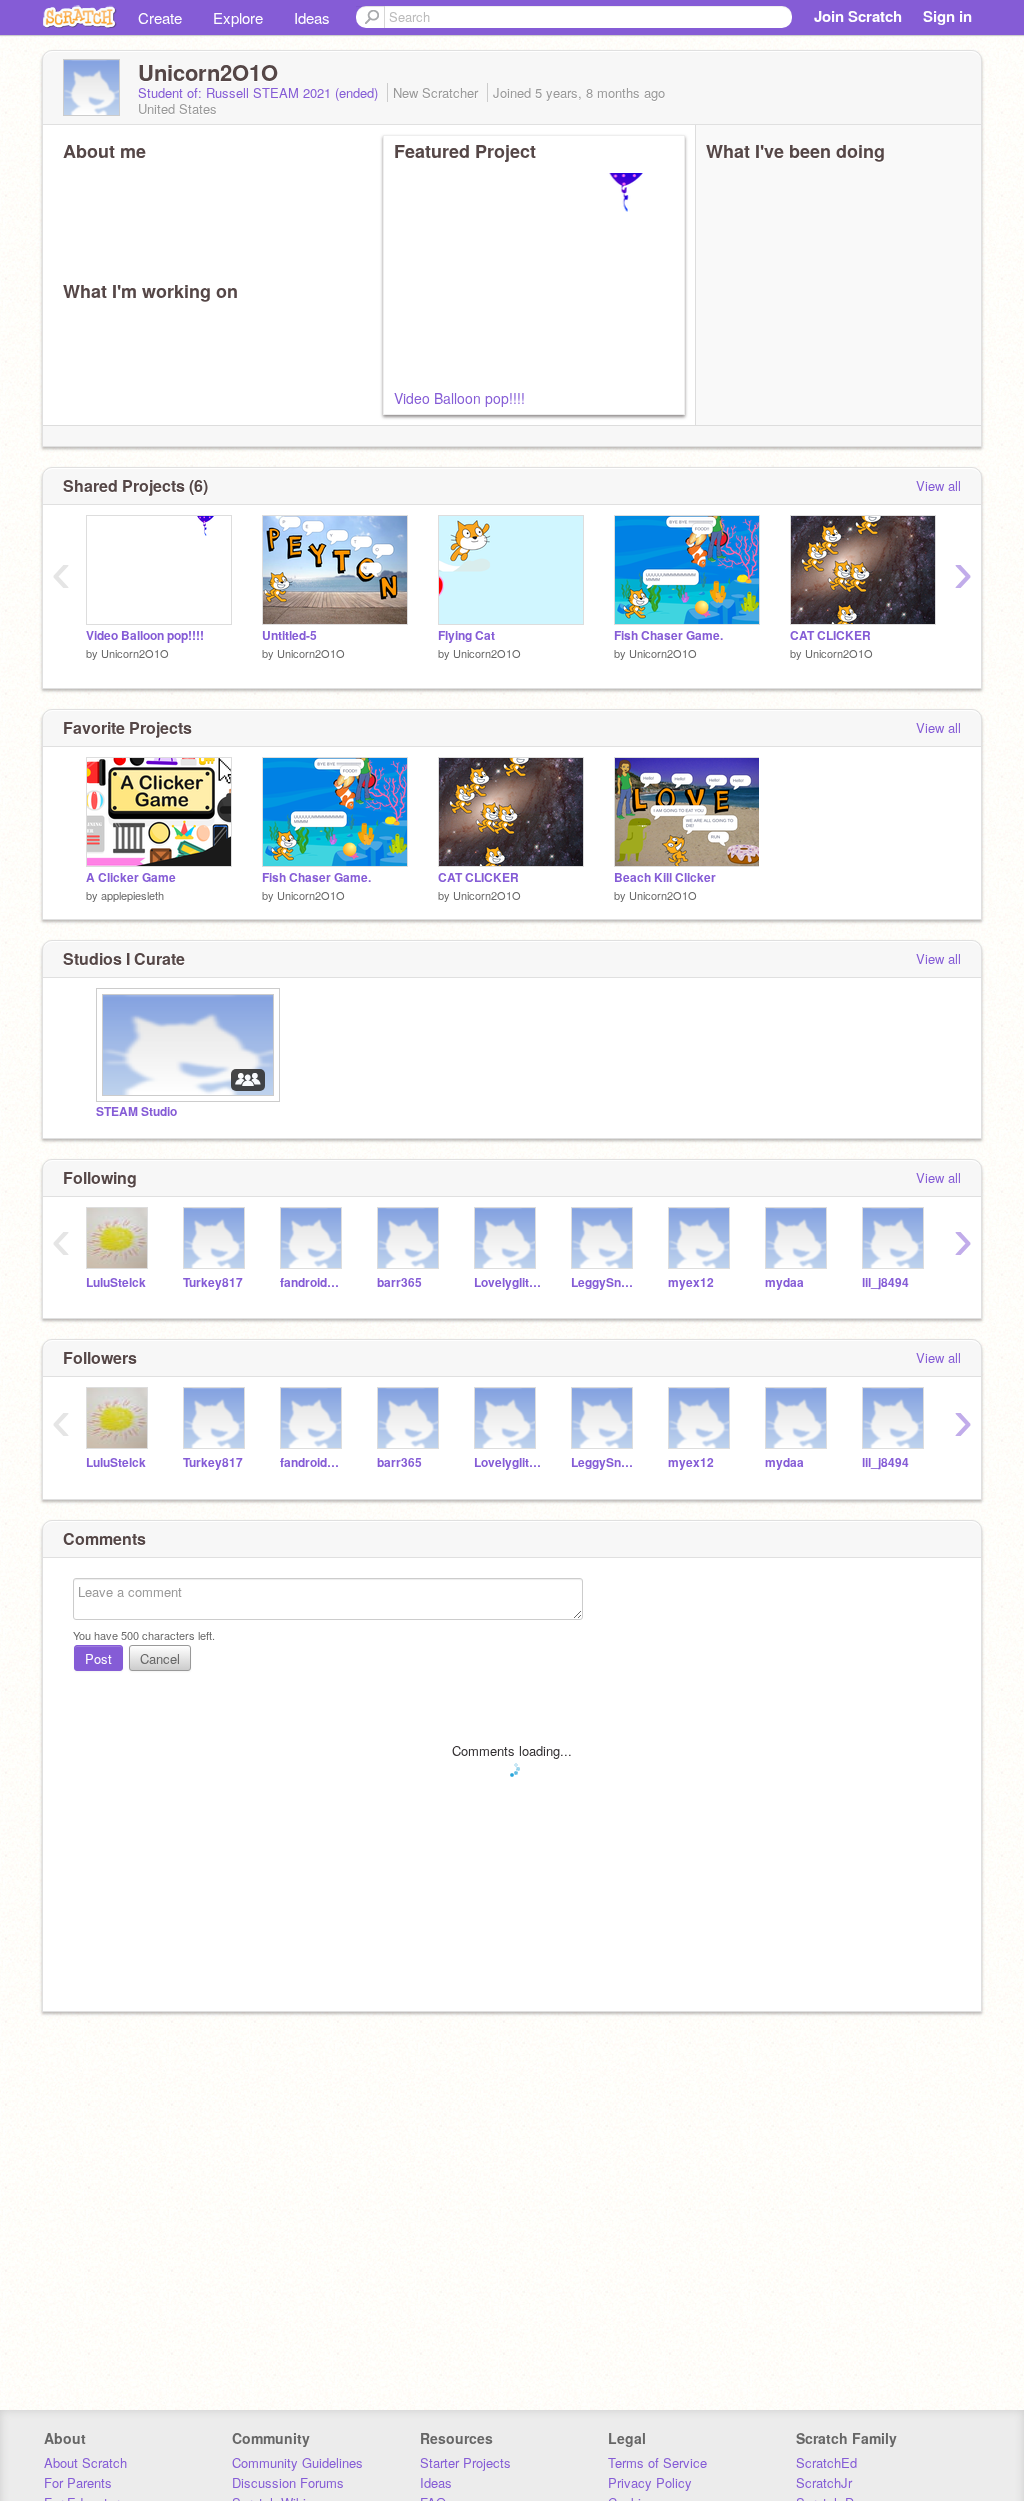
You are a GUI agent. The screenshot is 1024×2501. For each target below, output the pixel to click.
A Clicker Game (131, 877)
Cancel (160, 1658)
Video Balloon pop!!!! (459, 398)
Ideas (312, 17)
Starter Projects (465, 2462)
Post (98, 1658)
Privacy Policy (650, 2482)
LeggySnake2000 (604, 1282)
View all (938, 485)
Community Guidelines (297, 2462)
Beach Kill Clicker (665, 877)
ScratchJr (824, 2482)
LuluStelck (116, 1282)
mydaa (784, 1282)
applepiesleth (132, 895)
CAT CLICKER (830, 635)
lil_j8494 (885, 1282)
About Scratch (85, 2462)
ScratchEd (826, 2462)
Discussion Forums (288, 2482)
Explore (238, 17)
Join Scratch (858, 16)
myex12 (691, 1282)
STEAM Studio (136, 1111)
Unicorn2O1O (135, 653)
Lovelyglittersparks (507, 1282)
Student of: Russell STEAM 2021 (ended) (260, 92)
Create (160, 17)
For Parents (78, 2482)
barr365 (399, 1282)
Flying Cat (466, 635)
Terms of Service (657, 2462)
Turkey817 (213, 1282)
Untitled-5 (289, 635)
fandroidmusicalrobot (313, 1282)
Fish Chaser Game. (668, 635)
